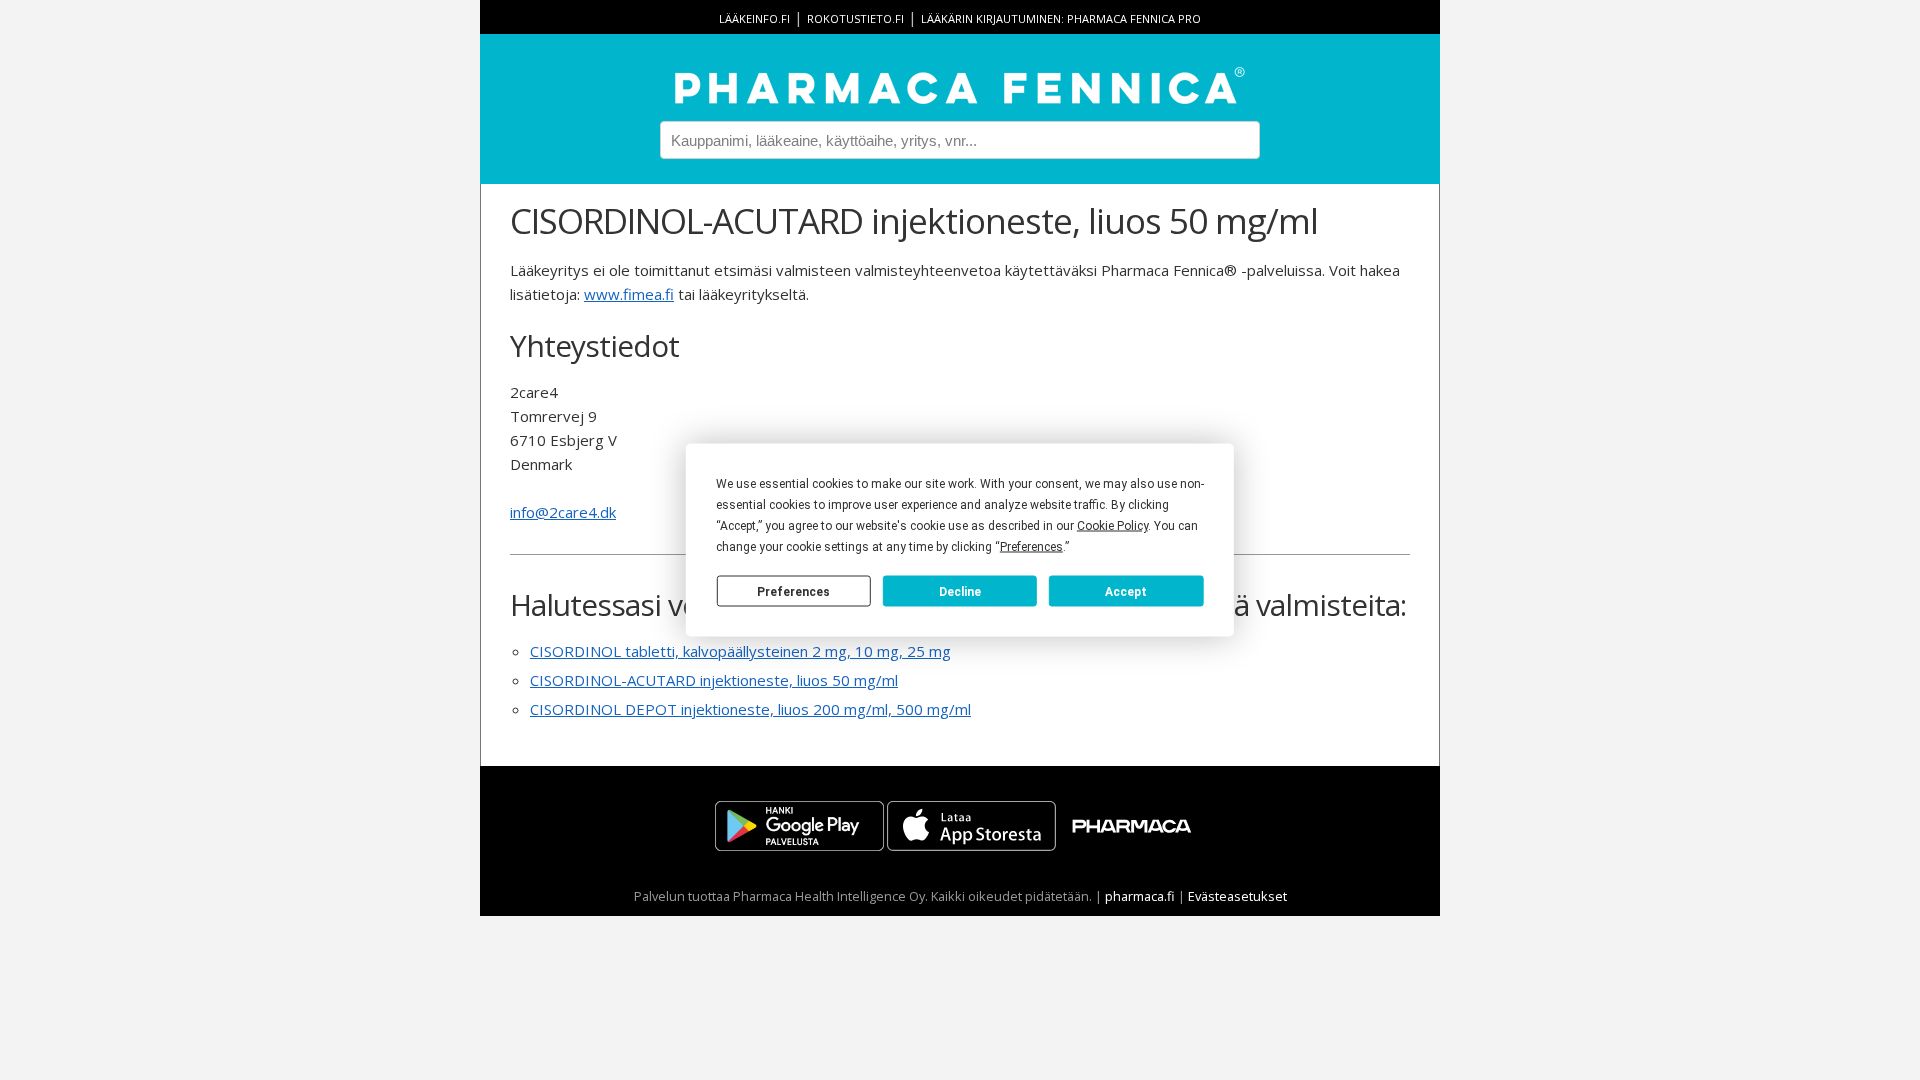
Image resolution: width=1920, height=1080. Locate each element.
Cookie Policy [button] (1112, 526)
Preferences (793, 591)
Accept (1126, 591)
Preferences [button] (1031, 547)
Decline (960, 591)
